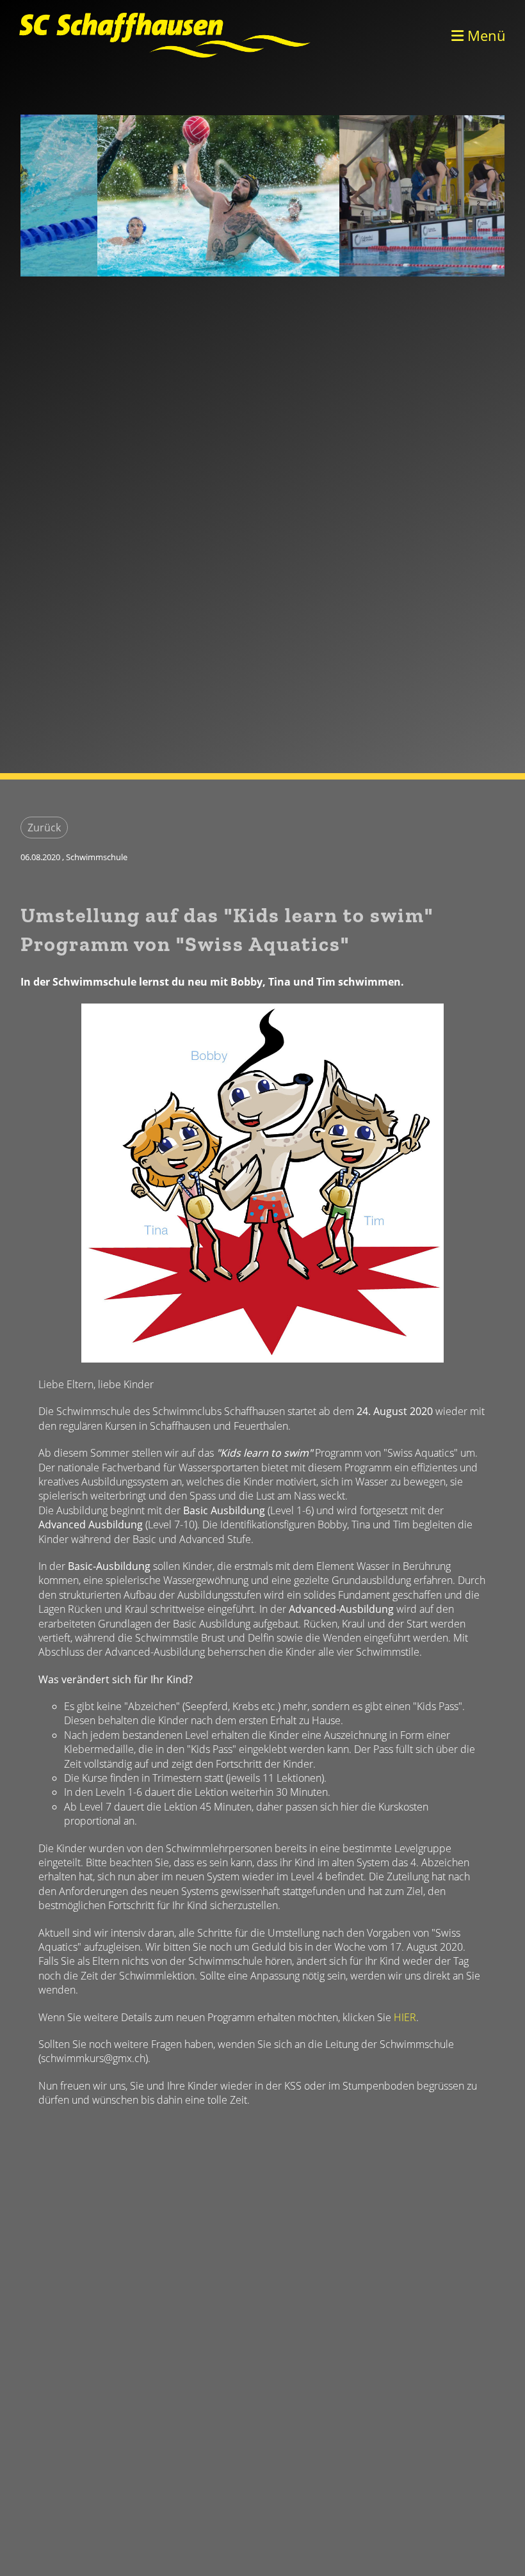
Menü (485, 35)
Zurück (44, 828)
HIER (405, 2017)
